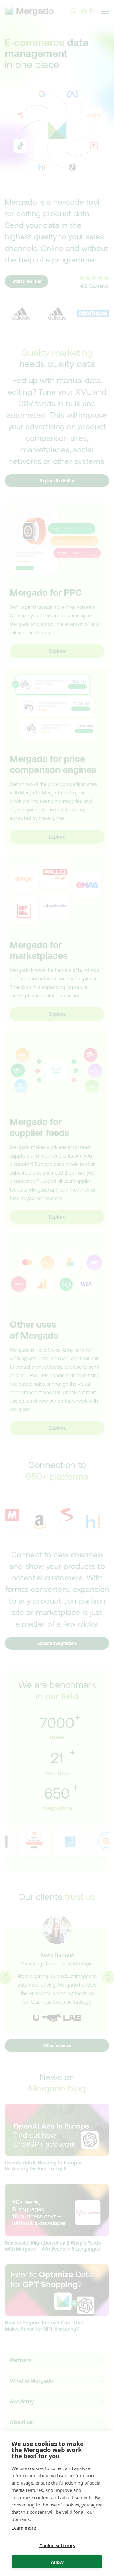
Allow (57, 2562)
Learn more (24, 2528)
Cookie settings (57, 2545)
